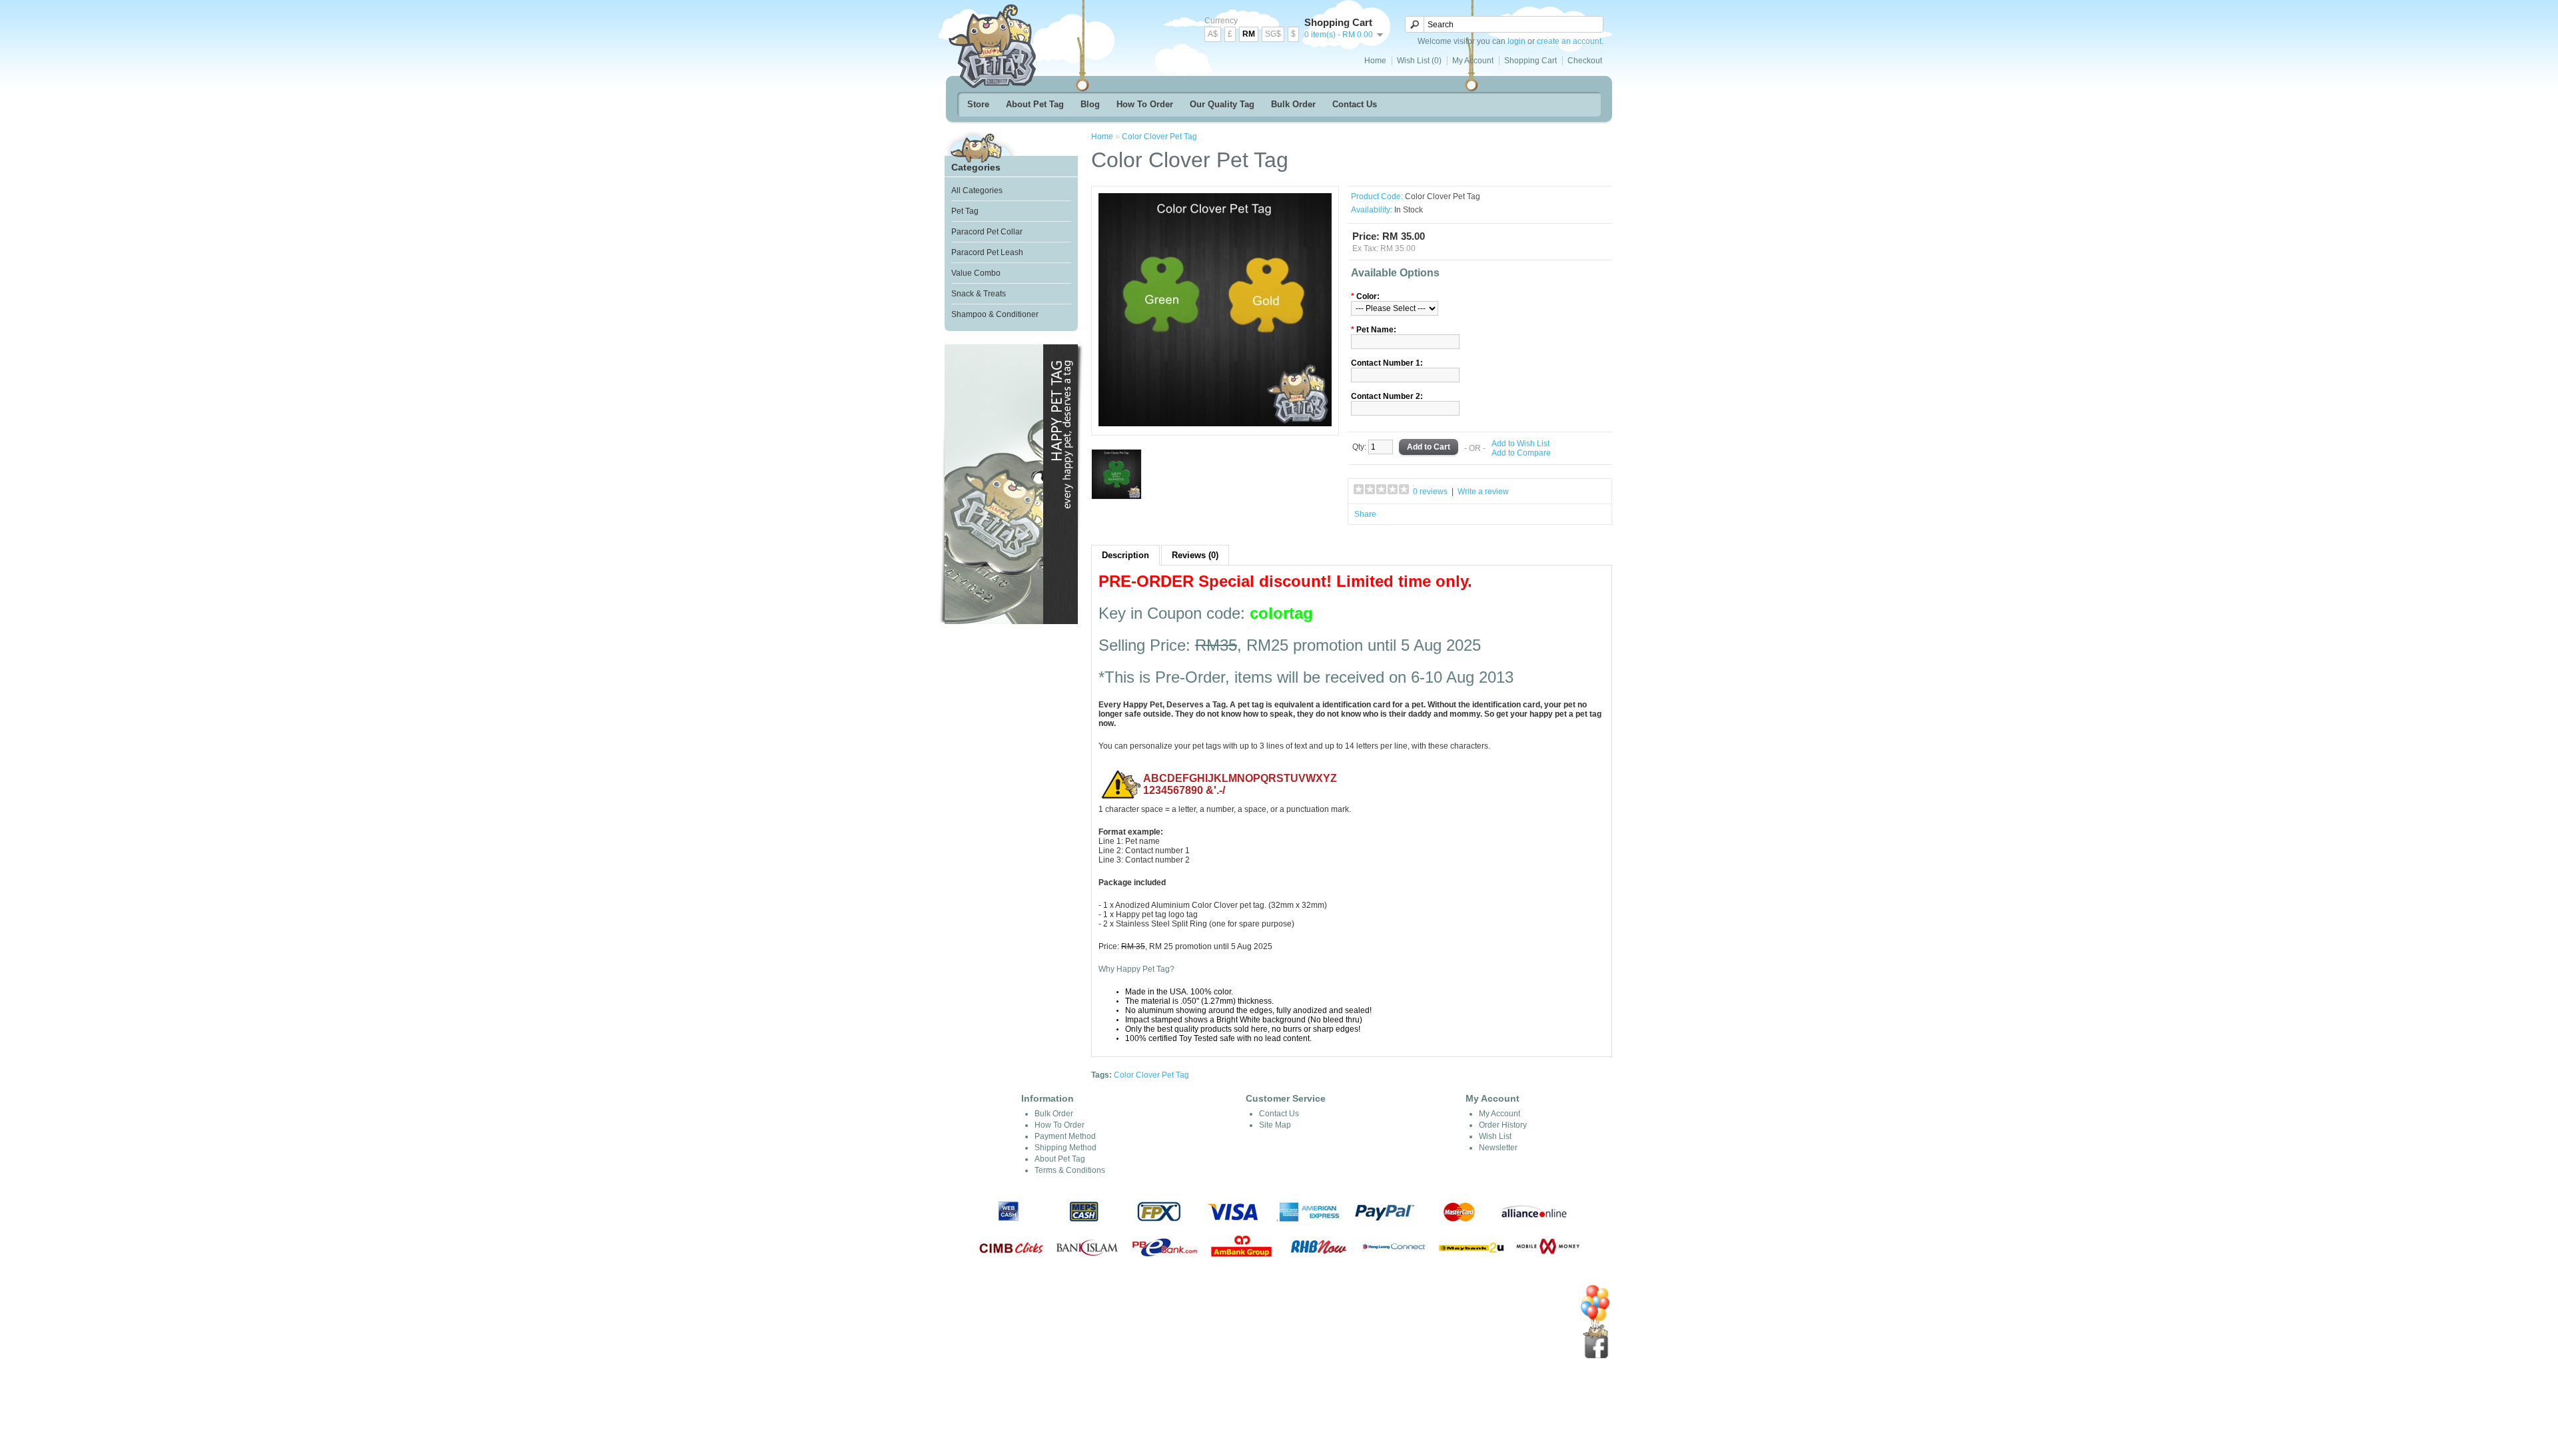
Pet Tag (965, 211)
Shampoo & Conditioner (995, 314)
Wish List (1495, 1136)
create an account (1569, 41)
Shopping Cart (1530, 61)
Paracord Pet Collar (987, 232)
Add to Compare (1521, 453)
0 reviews (1430, 492)
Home (1375, 61)
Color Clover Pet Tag (1159, 137)
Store (978, 104)
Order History (1503, 1125)
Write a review (1483, 492)
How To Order (1145, 104)
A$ (1213, 34)
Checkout (1585, 61)
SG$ (1273, 34)
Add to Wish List (1520, 444)
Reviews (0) (1195, 555)
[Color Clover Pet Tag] (1215, 424)
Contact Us (1355, 104)
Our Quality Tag (1222, 104)
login (1516, 41)
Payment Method (1065, 1136)
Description (1125, 555)
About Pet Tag (1035, 104)
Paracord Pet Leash (987, 252)
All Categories (977, 190)
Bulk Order (1293, 104)
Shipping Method (1066, 1148)
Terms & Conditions (1070, 1170)
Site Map (1275, 1125)
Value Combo (976, 273)
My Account (1473, 61)
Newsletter (1498, 1148)
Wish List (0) (1419, 61)
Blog (1090, 104)
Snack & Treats (979, 294)
